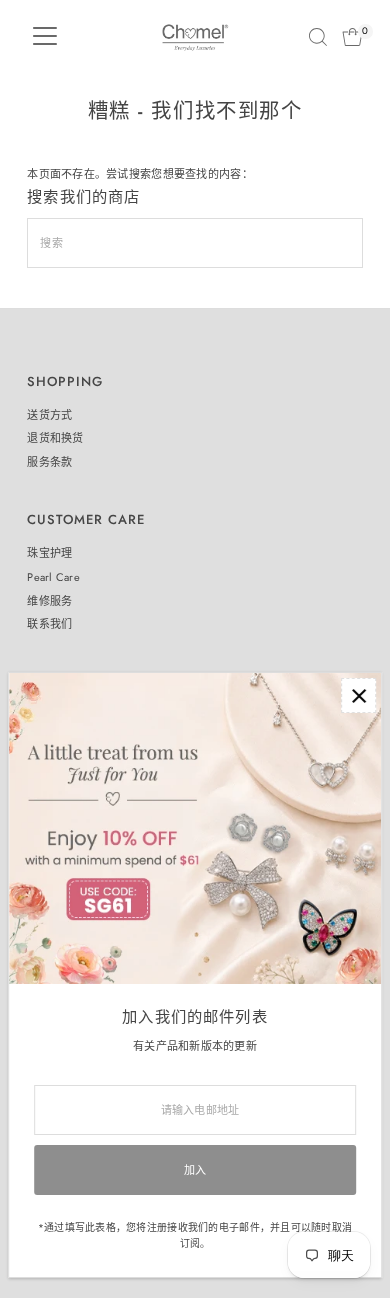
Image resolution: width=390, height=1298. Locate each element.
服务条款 (49, 462)
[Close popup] (358, 695)
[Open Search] (318, 37)
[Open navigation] (45, 37)
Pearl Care (53, 577)
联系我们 (49, 624)
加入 (195, 1170)
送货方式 (49, 415)
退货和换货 (55, 438)
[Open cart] (352, 37)
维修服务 (49, 601)
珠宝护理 (49, 553)
